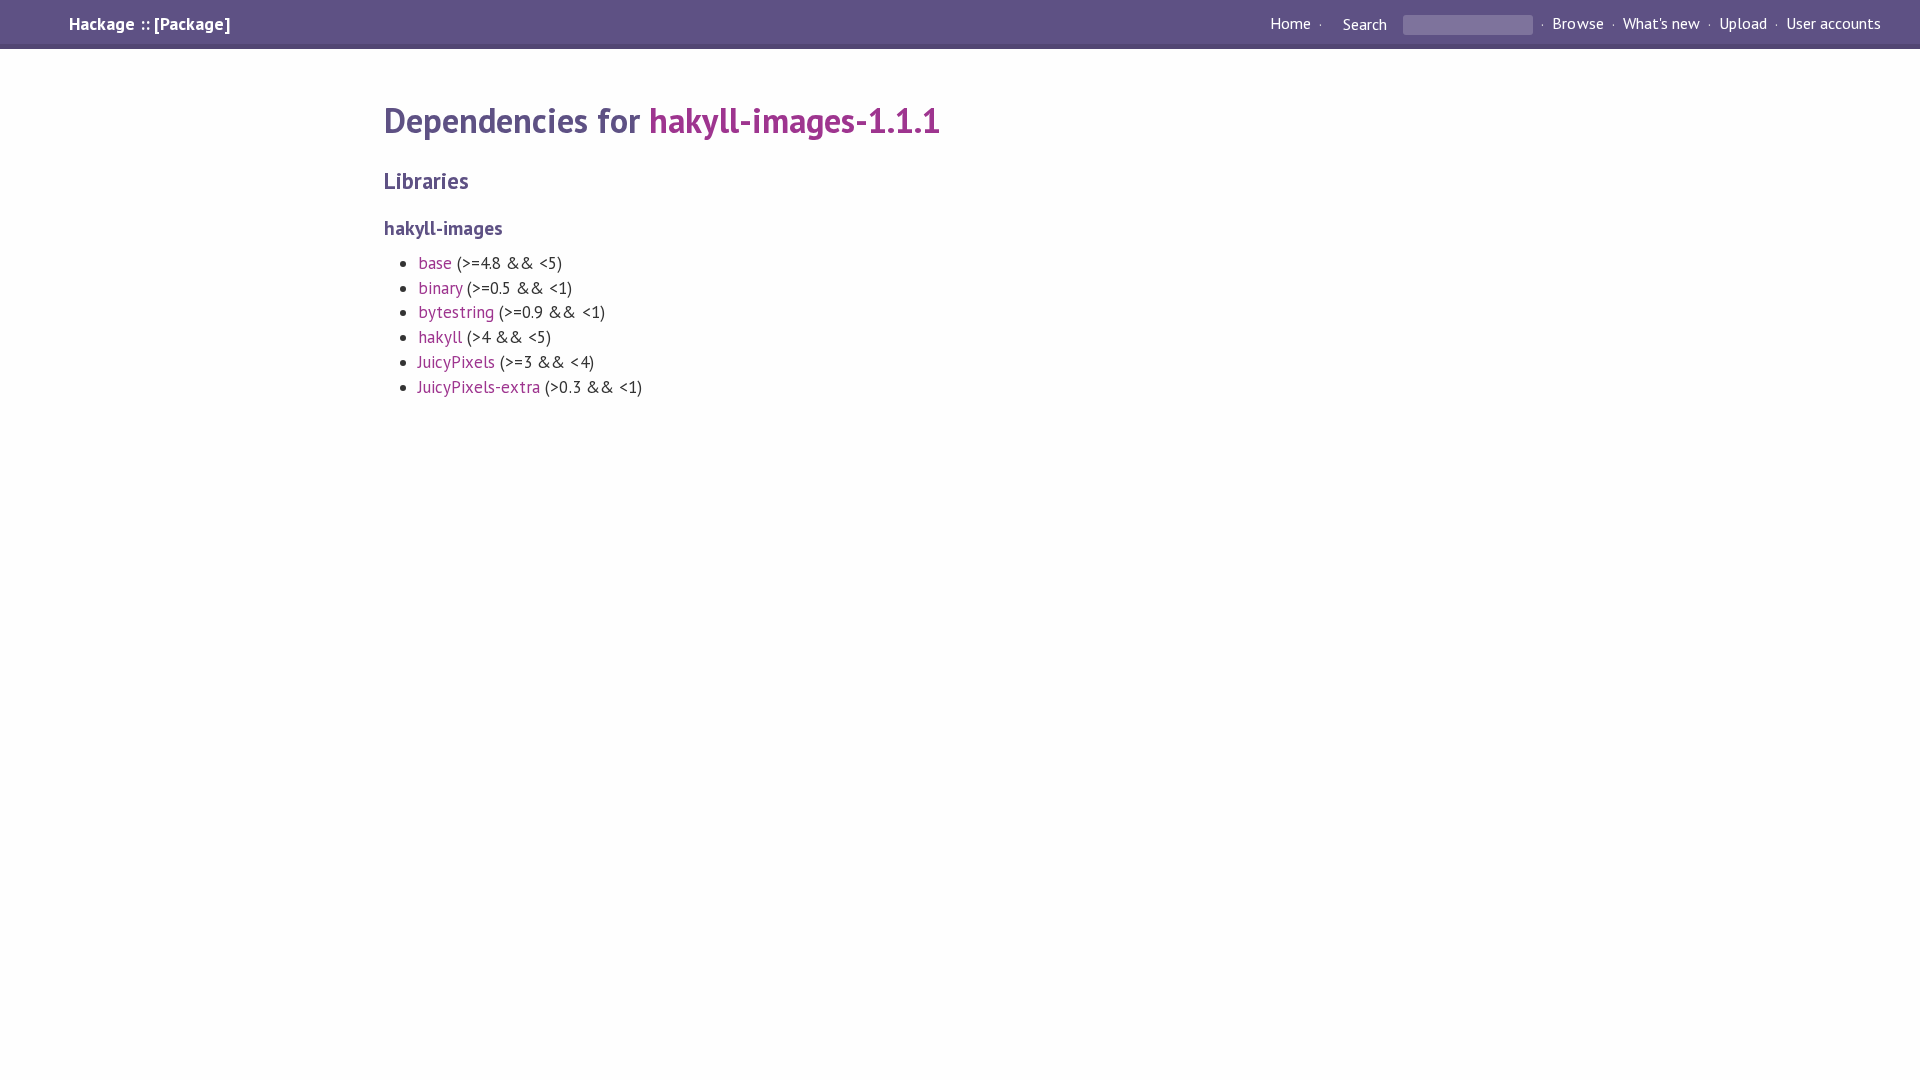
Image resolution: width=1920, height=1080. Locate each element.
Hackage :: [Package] (149, 24)
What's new (1661, 24)
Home (1290, 24)
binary (440, 288)
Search (1365, 24)
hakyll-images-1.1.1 (794, 120)
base (435, 263)
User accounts (1833, 24)
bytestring (456, 312)
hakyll (440, 337)
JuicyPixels (456, 362)
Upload (1743, 24)
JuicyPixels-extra (479, 387)
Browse (1577, 24)
